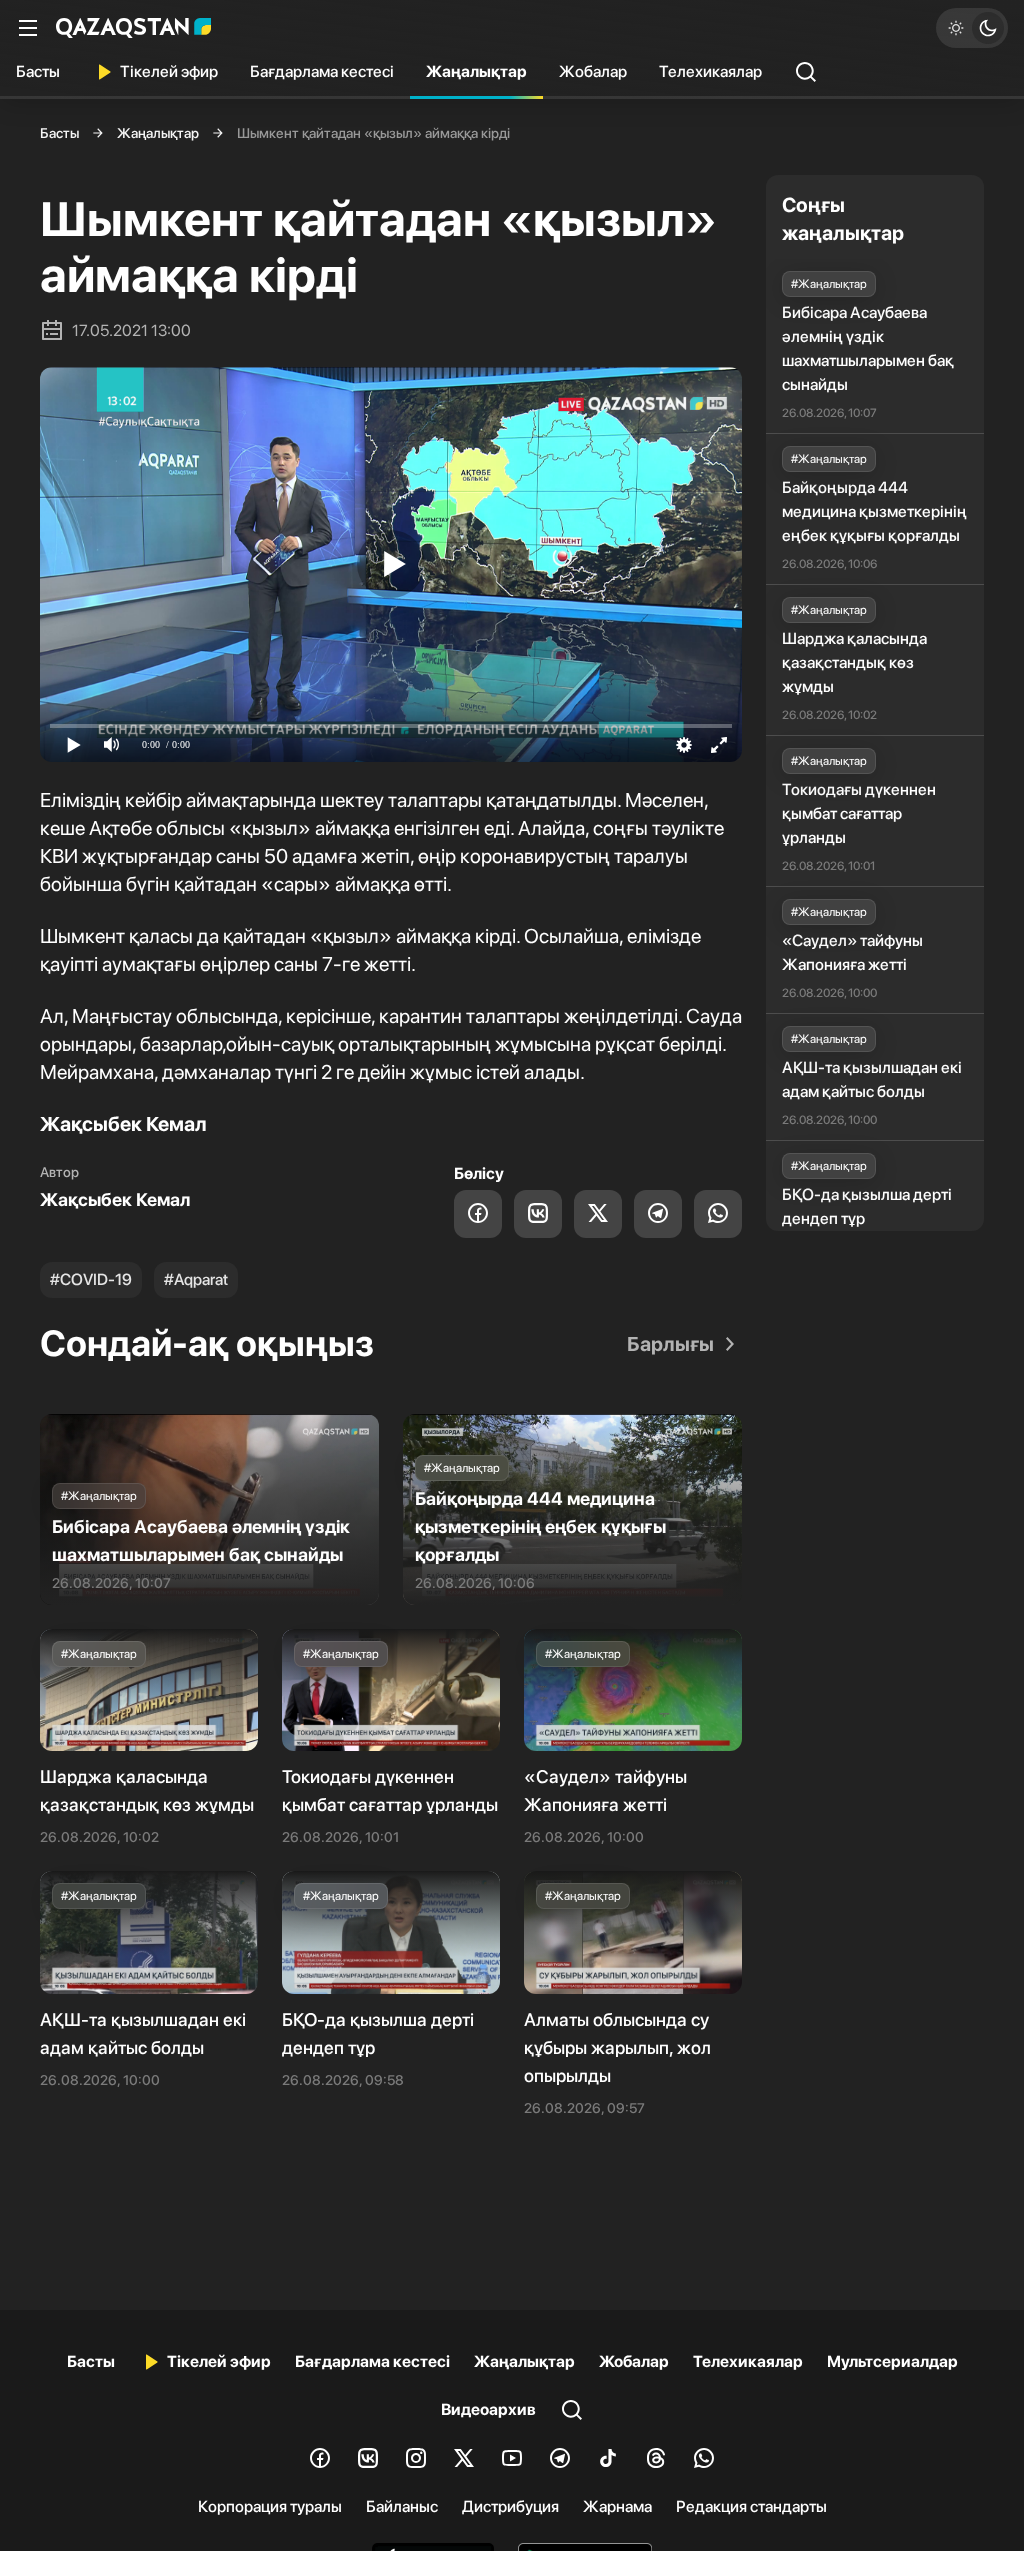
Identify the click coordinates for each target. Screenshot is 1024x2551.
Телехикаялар (710, 71)
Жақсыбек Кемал (115, 1199)
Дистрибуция (510, 2506)
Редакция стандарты (751, 2506)
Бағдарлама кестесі (322, 71)
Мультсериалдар (892, 2361)
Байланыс (402, 2506)
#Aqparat (196, 1279)
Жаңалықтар (476, 71)
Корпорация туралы (270, 2506)
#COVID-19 (91, 1279)
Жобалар (593, 71)
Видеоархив (488, 2409)
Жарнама (617, 2506)
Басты (38, 71)
